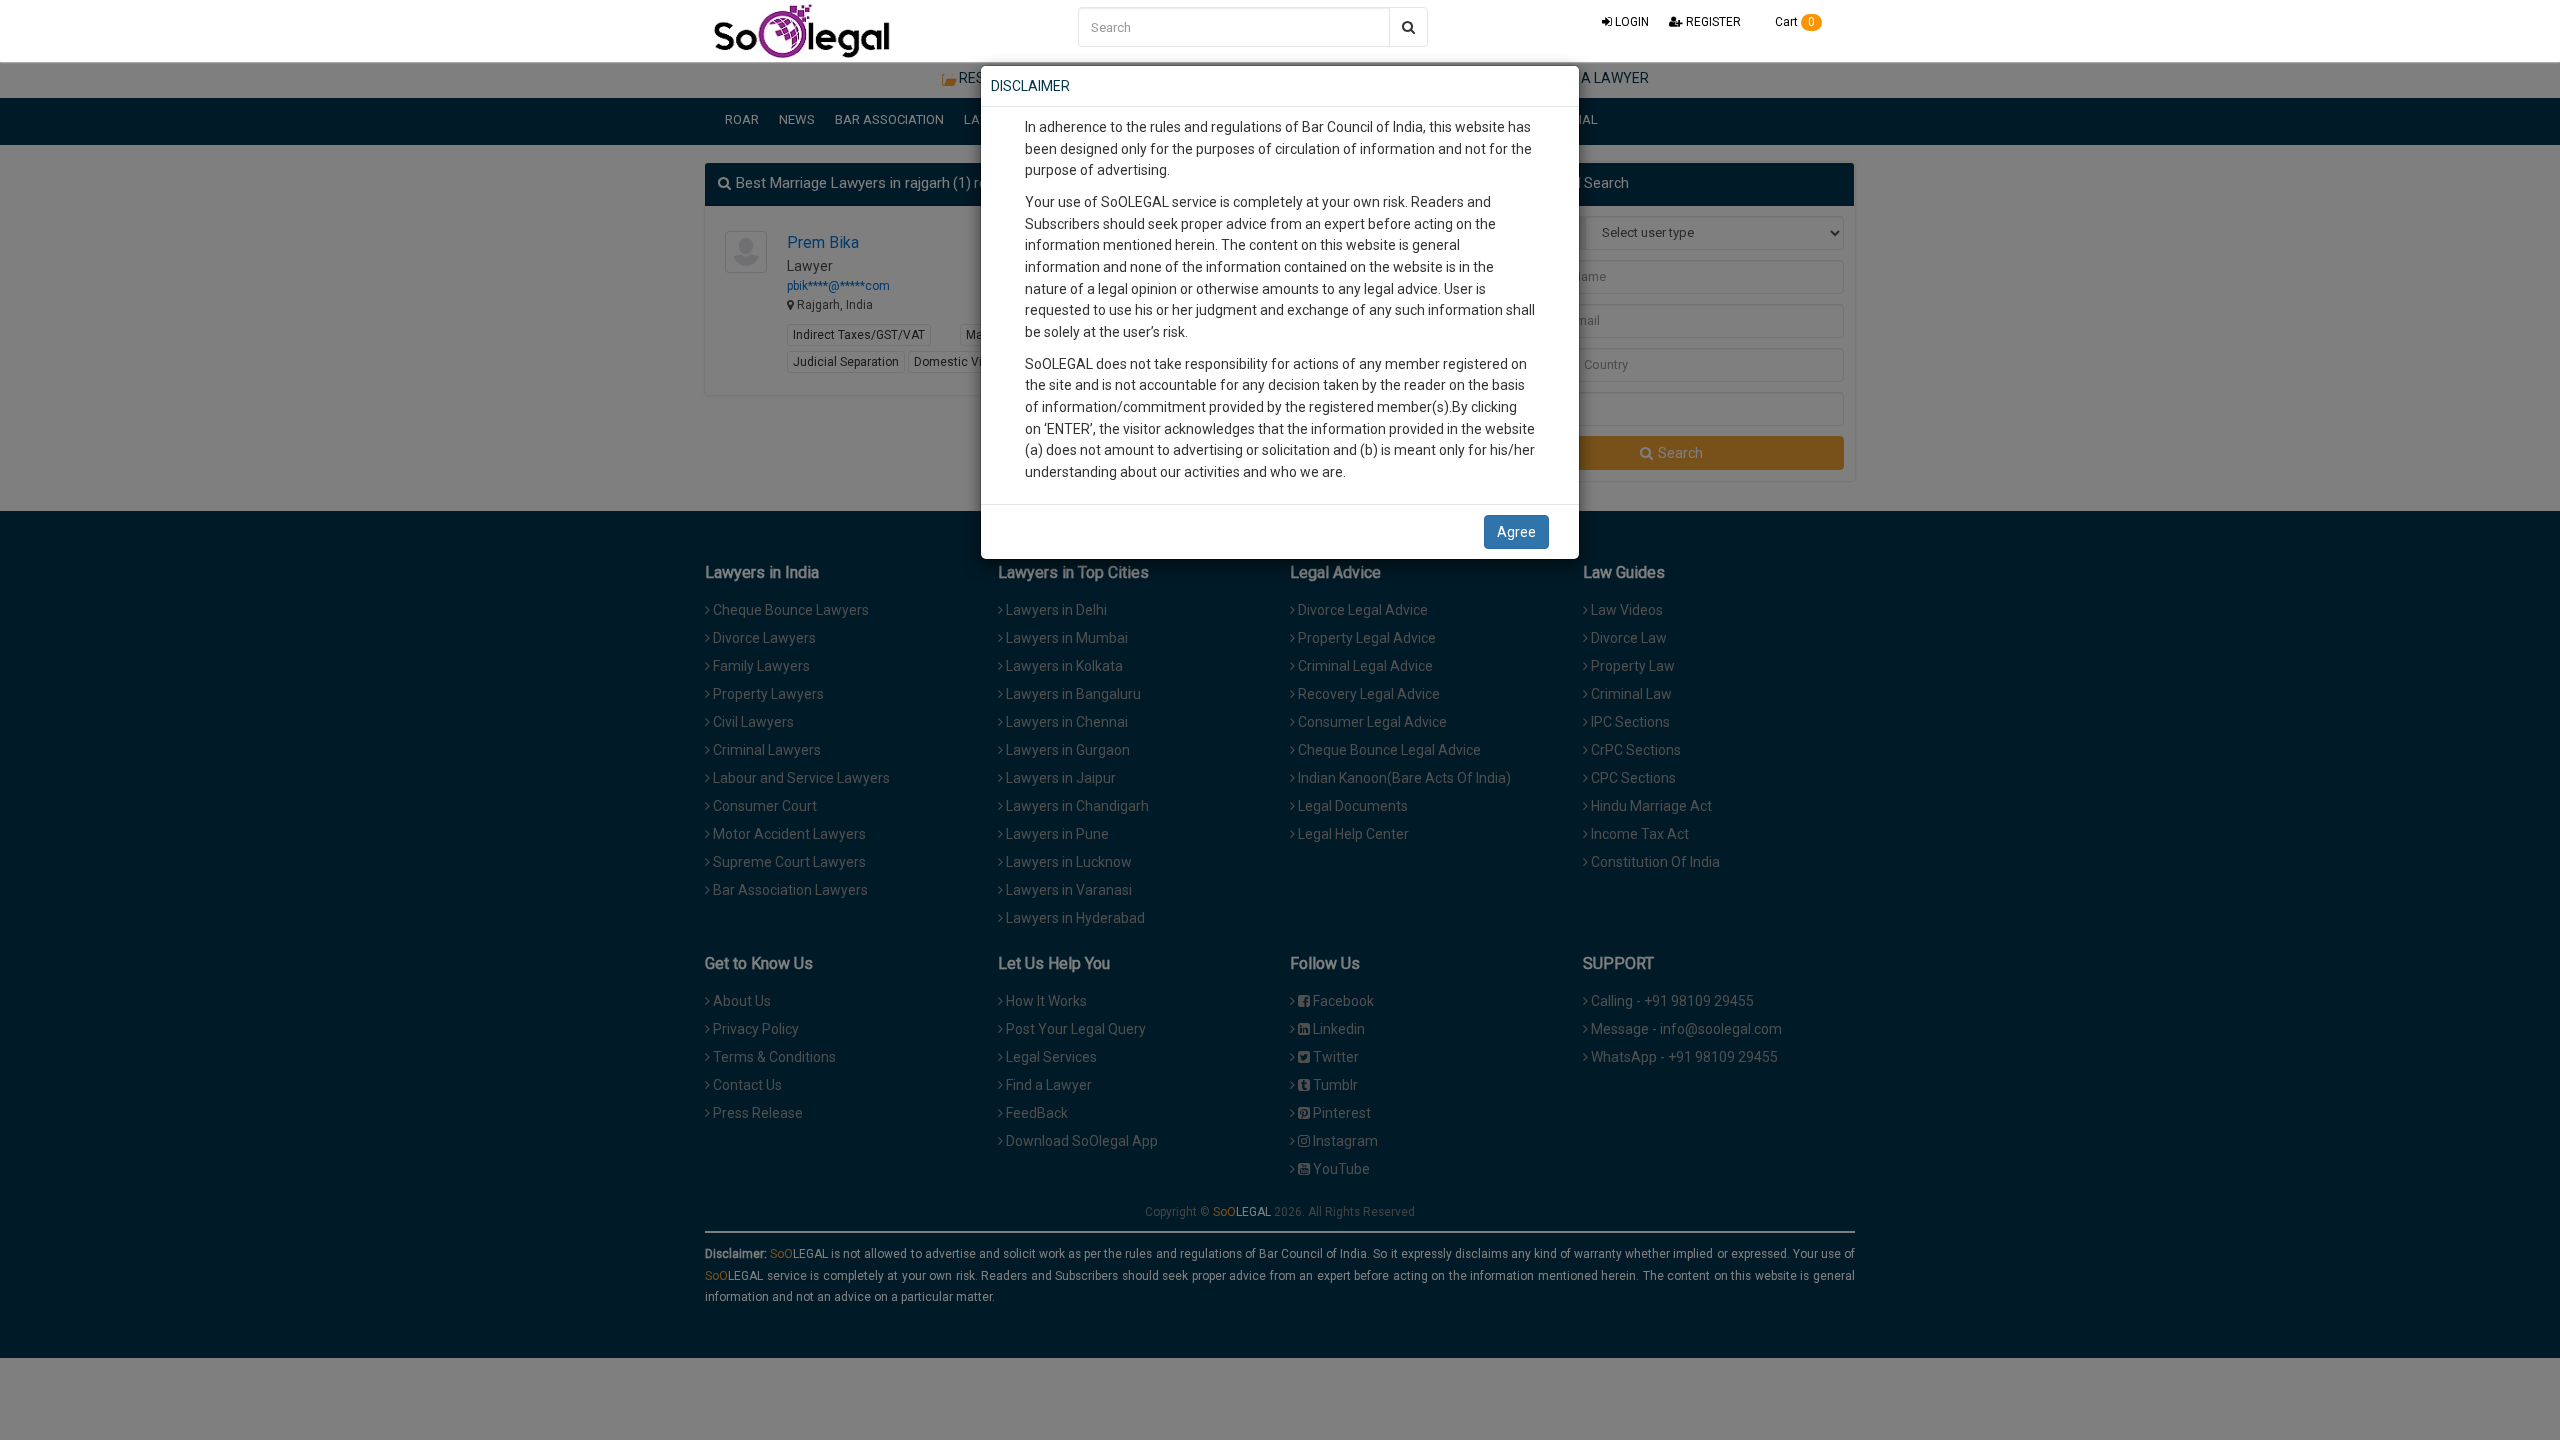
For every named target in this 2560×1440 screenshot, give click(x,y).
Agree (1516, 532)
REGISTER (1712, 22)
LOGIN (1630, 22)
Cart (1793, 22)
